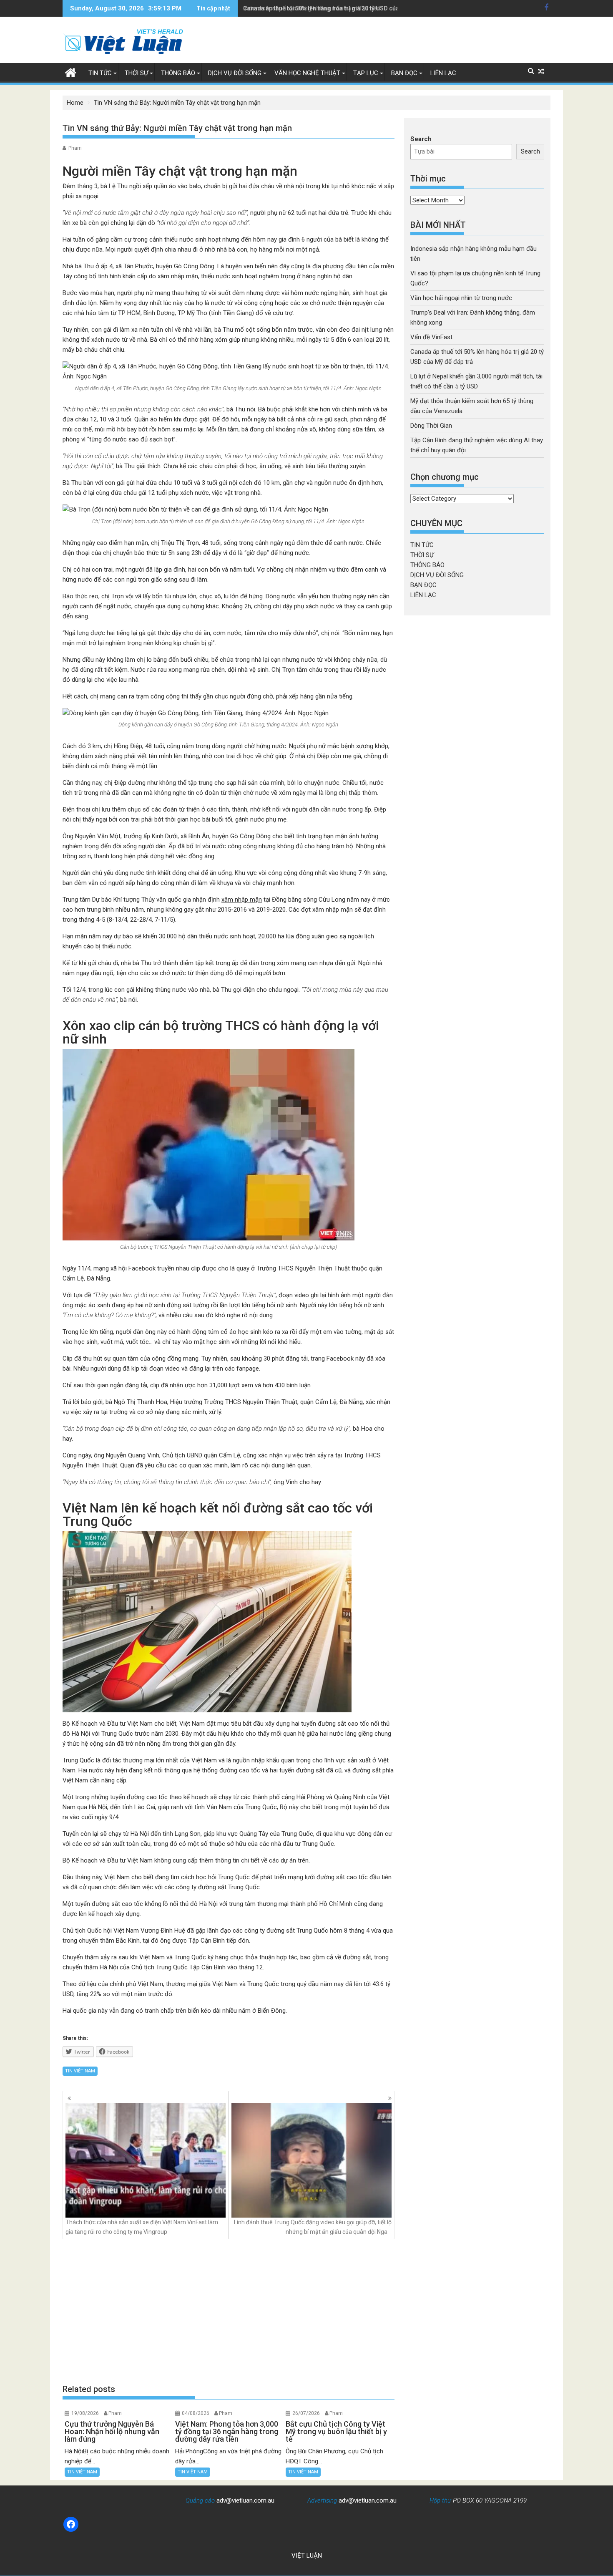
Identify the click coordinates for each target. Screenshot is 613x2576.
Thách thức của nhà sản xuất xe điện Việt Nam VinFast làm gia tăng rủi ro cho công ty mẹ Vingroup (142, 2227)
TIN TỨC (100, 73)
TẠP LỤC (366, 73)
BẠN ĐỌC (404, 73)
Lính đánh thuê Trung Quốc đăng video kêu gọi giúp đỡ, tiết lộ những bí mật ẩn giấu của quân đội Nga (313, 2227)
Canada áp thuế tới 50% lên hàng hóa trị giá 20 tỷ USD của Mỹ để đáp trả (340, 8)
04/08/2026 (196, 2413)
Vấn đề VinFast (431, 337)
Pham (75, 148)
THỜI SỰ (136, 73)
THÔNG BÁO (178, 73)
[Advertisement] (229, 2311)
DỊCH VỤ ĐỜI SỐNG (235, 73)
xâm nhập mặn (242, 900)
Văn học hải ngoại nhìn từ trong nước (461, 298)
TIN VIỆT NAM (80, 2071)
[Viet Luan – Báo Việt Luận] (71, 72)
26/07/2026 (306, 2413)
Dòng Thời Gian (431, 426)
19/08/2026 (85, 2413)
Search (421, 139)
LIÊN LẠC (443, 73)
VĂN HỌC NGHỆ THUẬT (307, 73)
